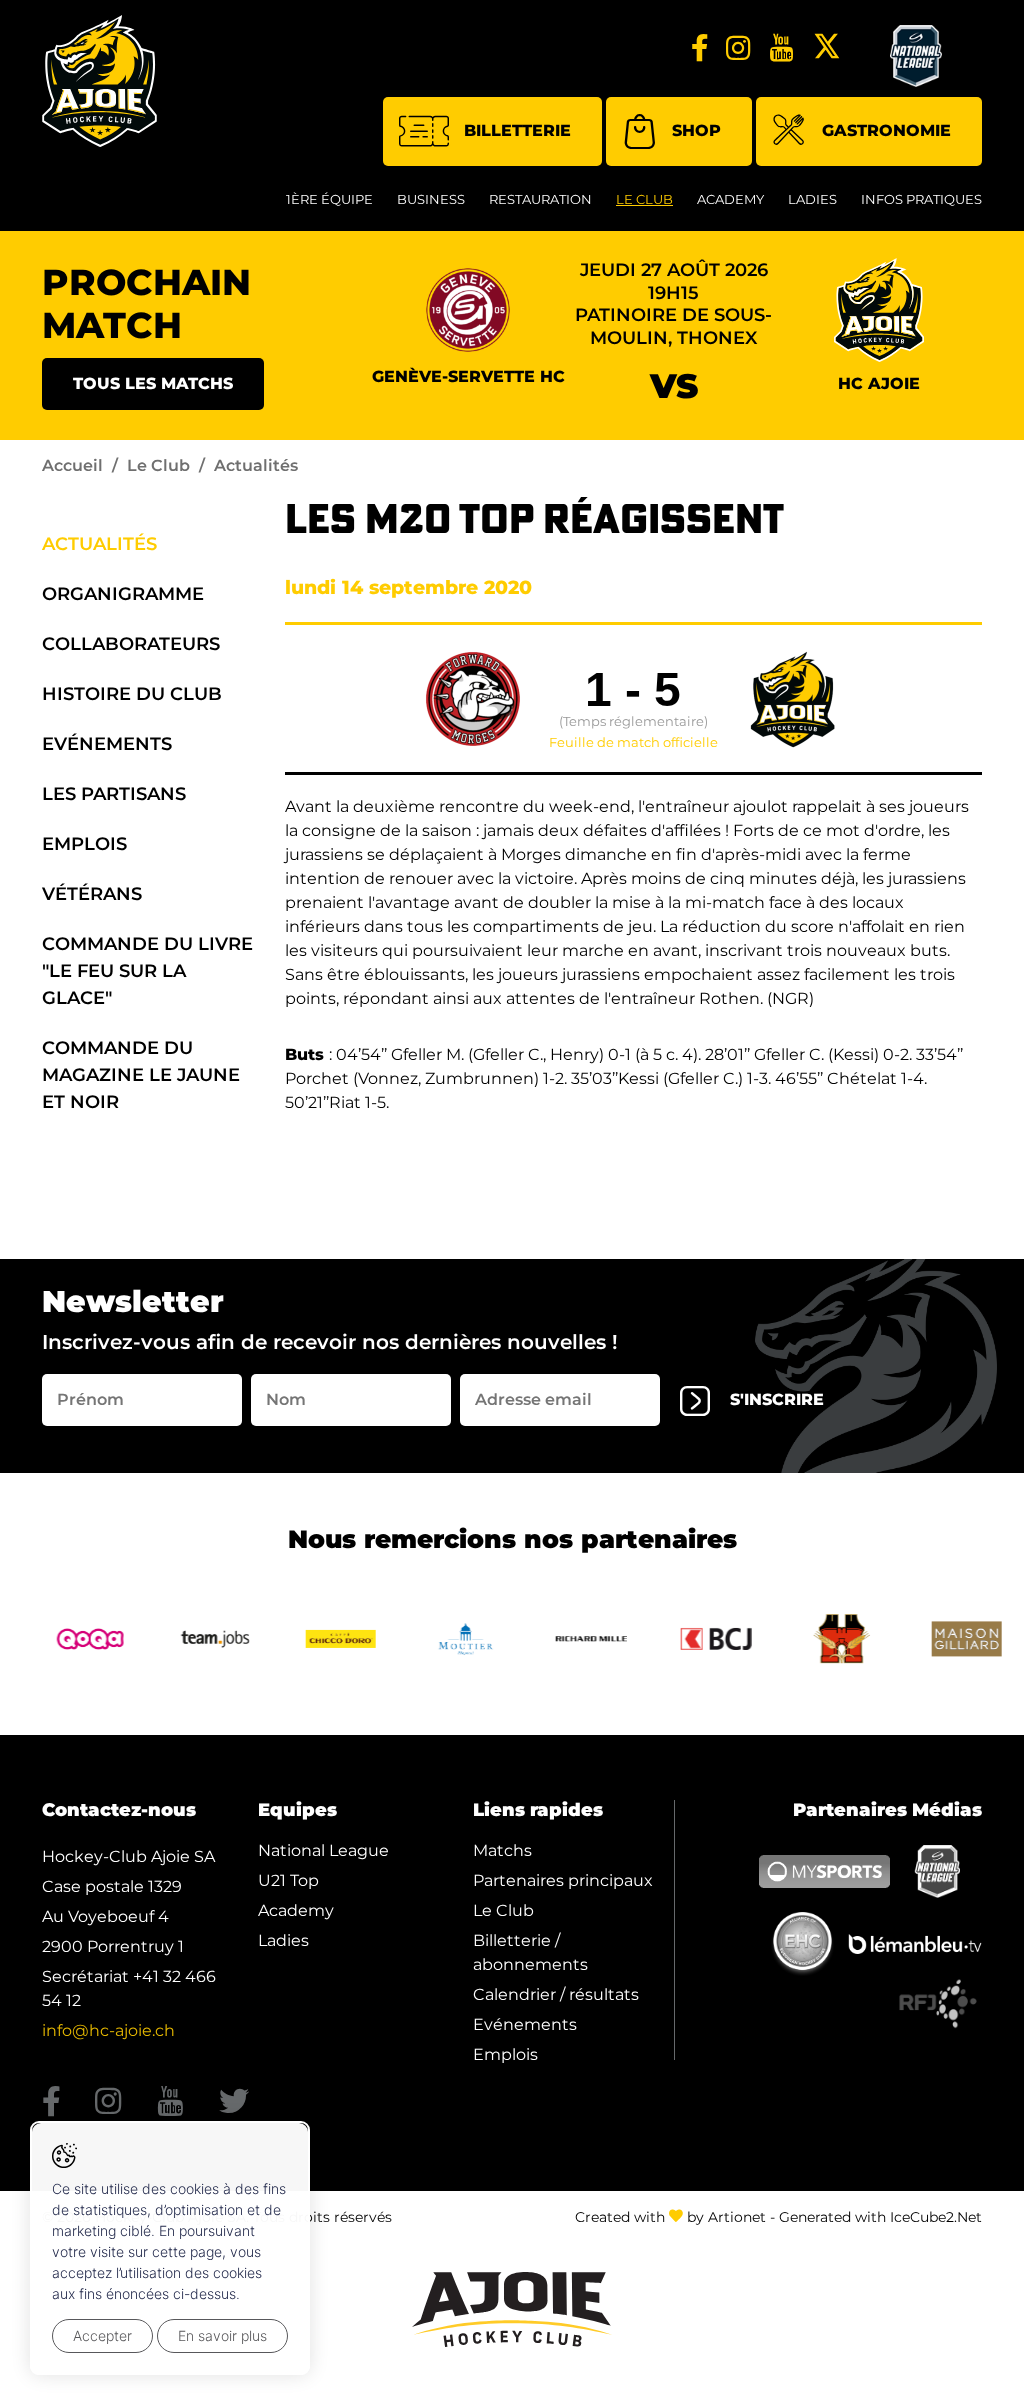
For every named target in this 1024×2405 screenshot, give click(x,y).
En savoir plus (222, 2335)
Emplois (84, 844)
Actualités (99, 544)
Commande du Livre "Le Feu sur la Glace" (147, 971)
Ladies (812, 199)
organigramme (123, 594)
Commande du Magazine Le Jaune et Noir (141, 1075)
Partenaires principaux (563, 1880)
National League (323, 1850)
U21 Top (288, 1880)
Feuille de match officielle (633, 743)
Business (431, 199)
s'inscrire (777, 1399)
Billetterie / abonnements (530, 1952)
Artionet (737, 2217)
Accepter (102, 2335)
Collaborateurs (131, 644)
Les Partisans (114, 794)
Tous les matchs (153, 383)
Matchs (502, 1850)
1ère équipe (329, 199)
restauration (540, 199)
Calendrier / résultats (556, 1994)
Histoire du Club (132, 694)
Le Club (644, 199)
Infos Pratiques (921, 199)
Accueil (72, 465)
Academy (730, 199)
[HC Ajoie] (99, 81)
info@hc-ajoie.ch (108, 2030)
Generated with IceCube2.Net (880, 2217)
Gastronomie (886, 130)
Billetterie (517, 130)
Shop (696, 130)
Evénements (107, 744)
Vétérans (92, 894)
